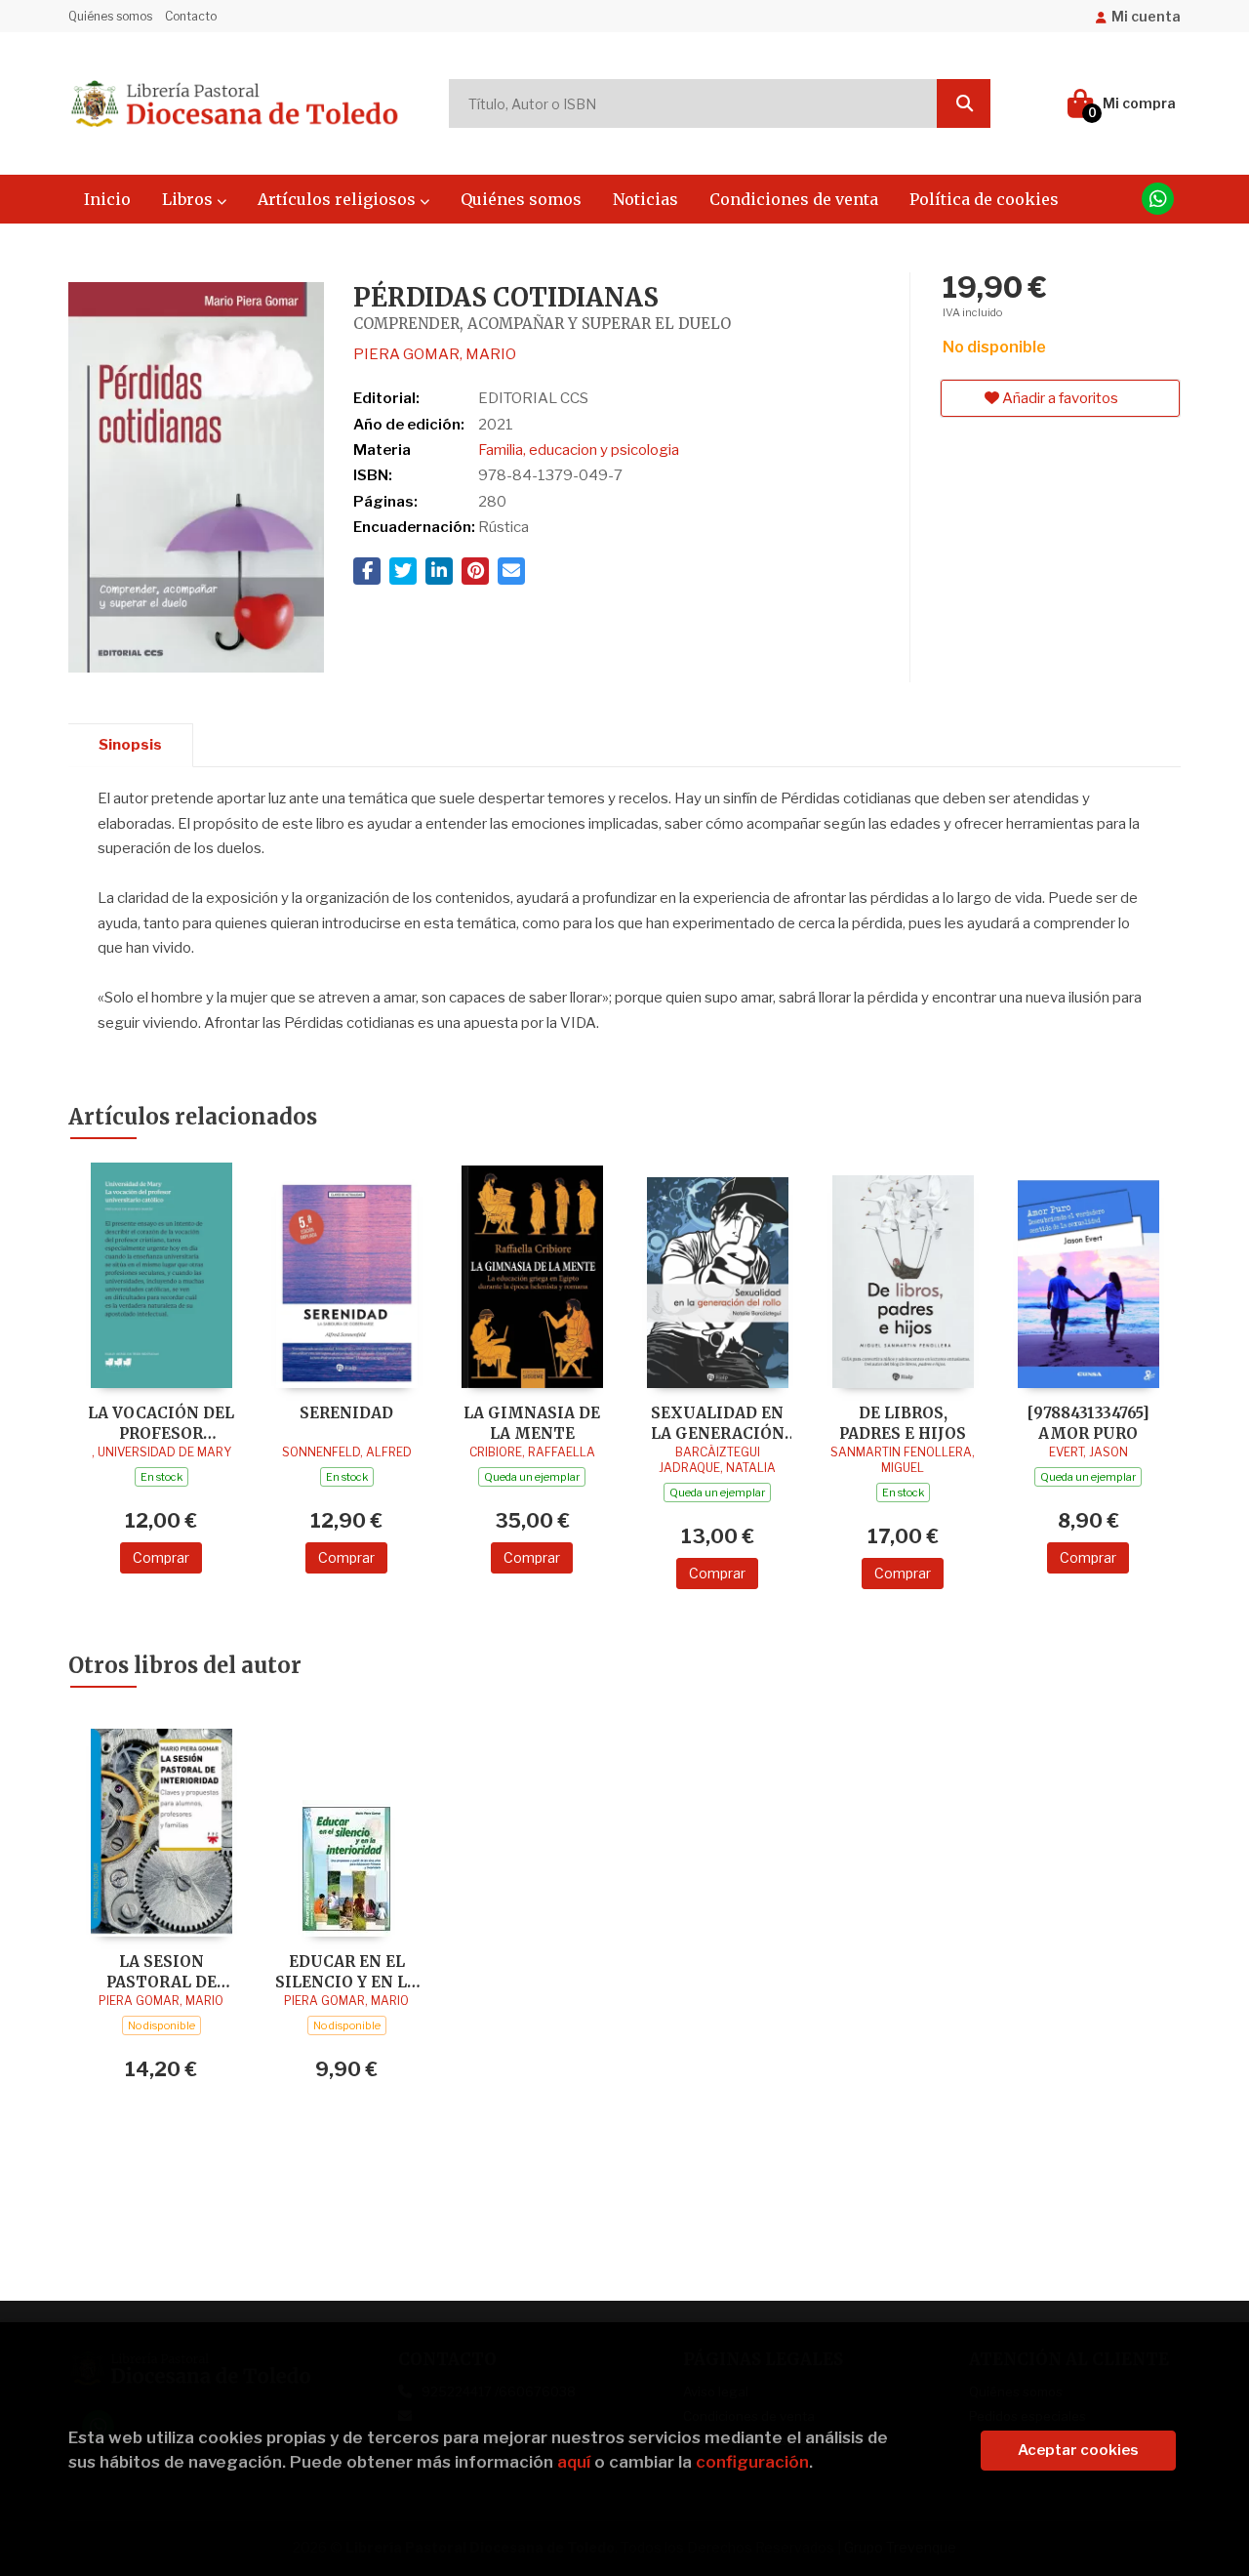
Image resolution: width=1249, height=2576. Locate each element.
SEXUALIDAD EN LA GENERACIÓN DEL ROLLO (718, 1423)
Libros (189, 199)
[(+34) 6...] (1158, 199)
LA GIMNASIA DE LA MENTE (532, 1423)
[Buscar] (964, 103)
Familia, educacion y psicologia (579, 450)
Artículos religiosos (339, 199)
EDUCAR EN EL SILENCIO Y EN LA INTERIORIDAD (346, 1971)
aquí (574, 2462)
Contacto (191, 16)
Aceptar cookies (1078, 2450)
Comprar (161, 1557)
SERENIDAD (346, 1413)
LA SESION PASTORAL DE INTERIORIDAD (161, 1971)
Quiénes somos (110, 16)
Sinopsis (130, 745)
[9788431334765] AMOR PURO (1088, 1423)
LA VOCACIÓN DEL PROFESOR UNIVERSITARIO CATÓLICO (161, 1423)
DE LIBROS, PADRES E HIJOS (903, 1423)
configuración (752, 2462)
